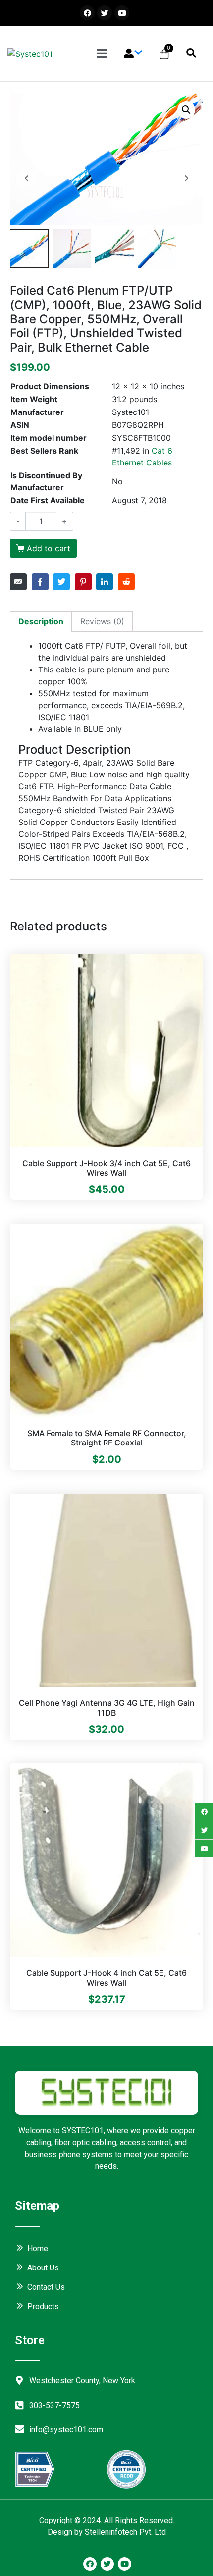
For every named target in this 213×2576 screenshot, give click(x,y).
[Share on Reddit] (126, 582)
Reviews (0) (102, 621)
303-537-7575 (54, 2405)
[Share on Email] (18, 582)
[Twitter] (105, 13)
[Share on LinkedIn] (105, 582)
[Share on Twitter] (61, 582)
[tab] (41, 621)
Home (38, 2248)
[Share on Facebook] (40, 582)
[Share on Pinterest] (83, 582)
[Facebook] (87, 13)
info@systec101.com (66, 2430)
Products (43, 2306)
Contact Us (46, 2287)
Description (41, 621)
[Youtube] (122, 13)
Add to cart (49, 548)
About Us (43, 2268)
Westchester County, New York (82, 2381)
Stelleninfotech (111, 2532)
